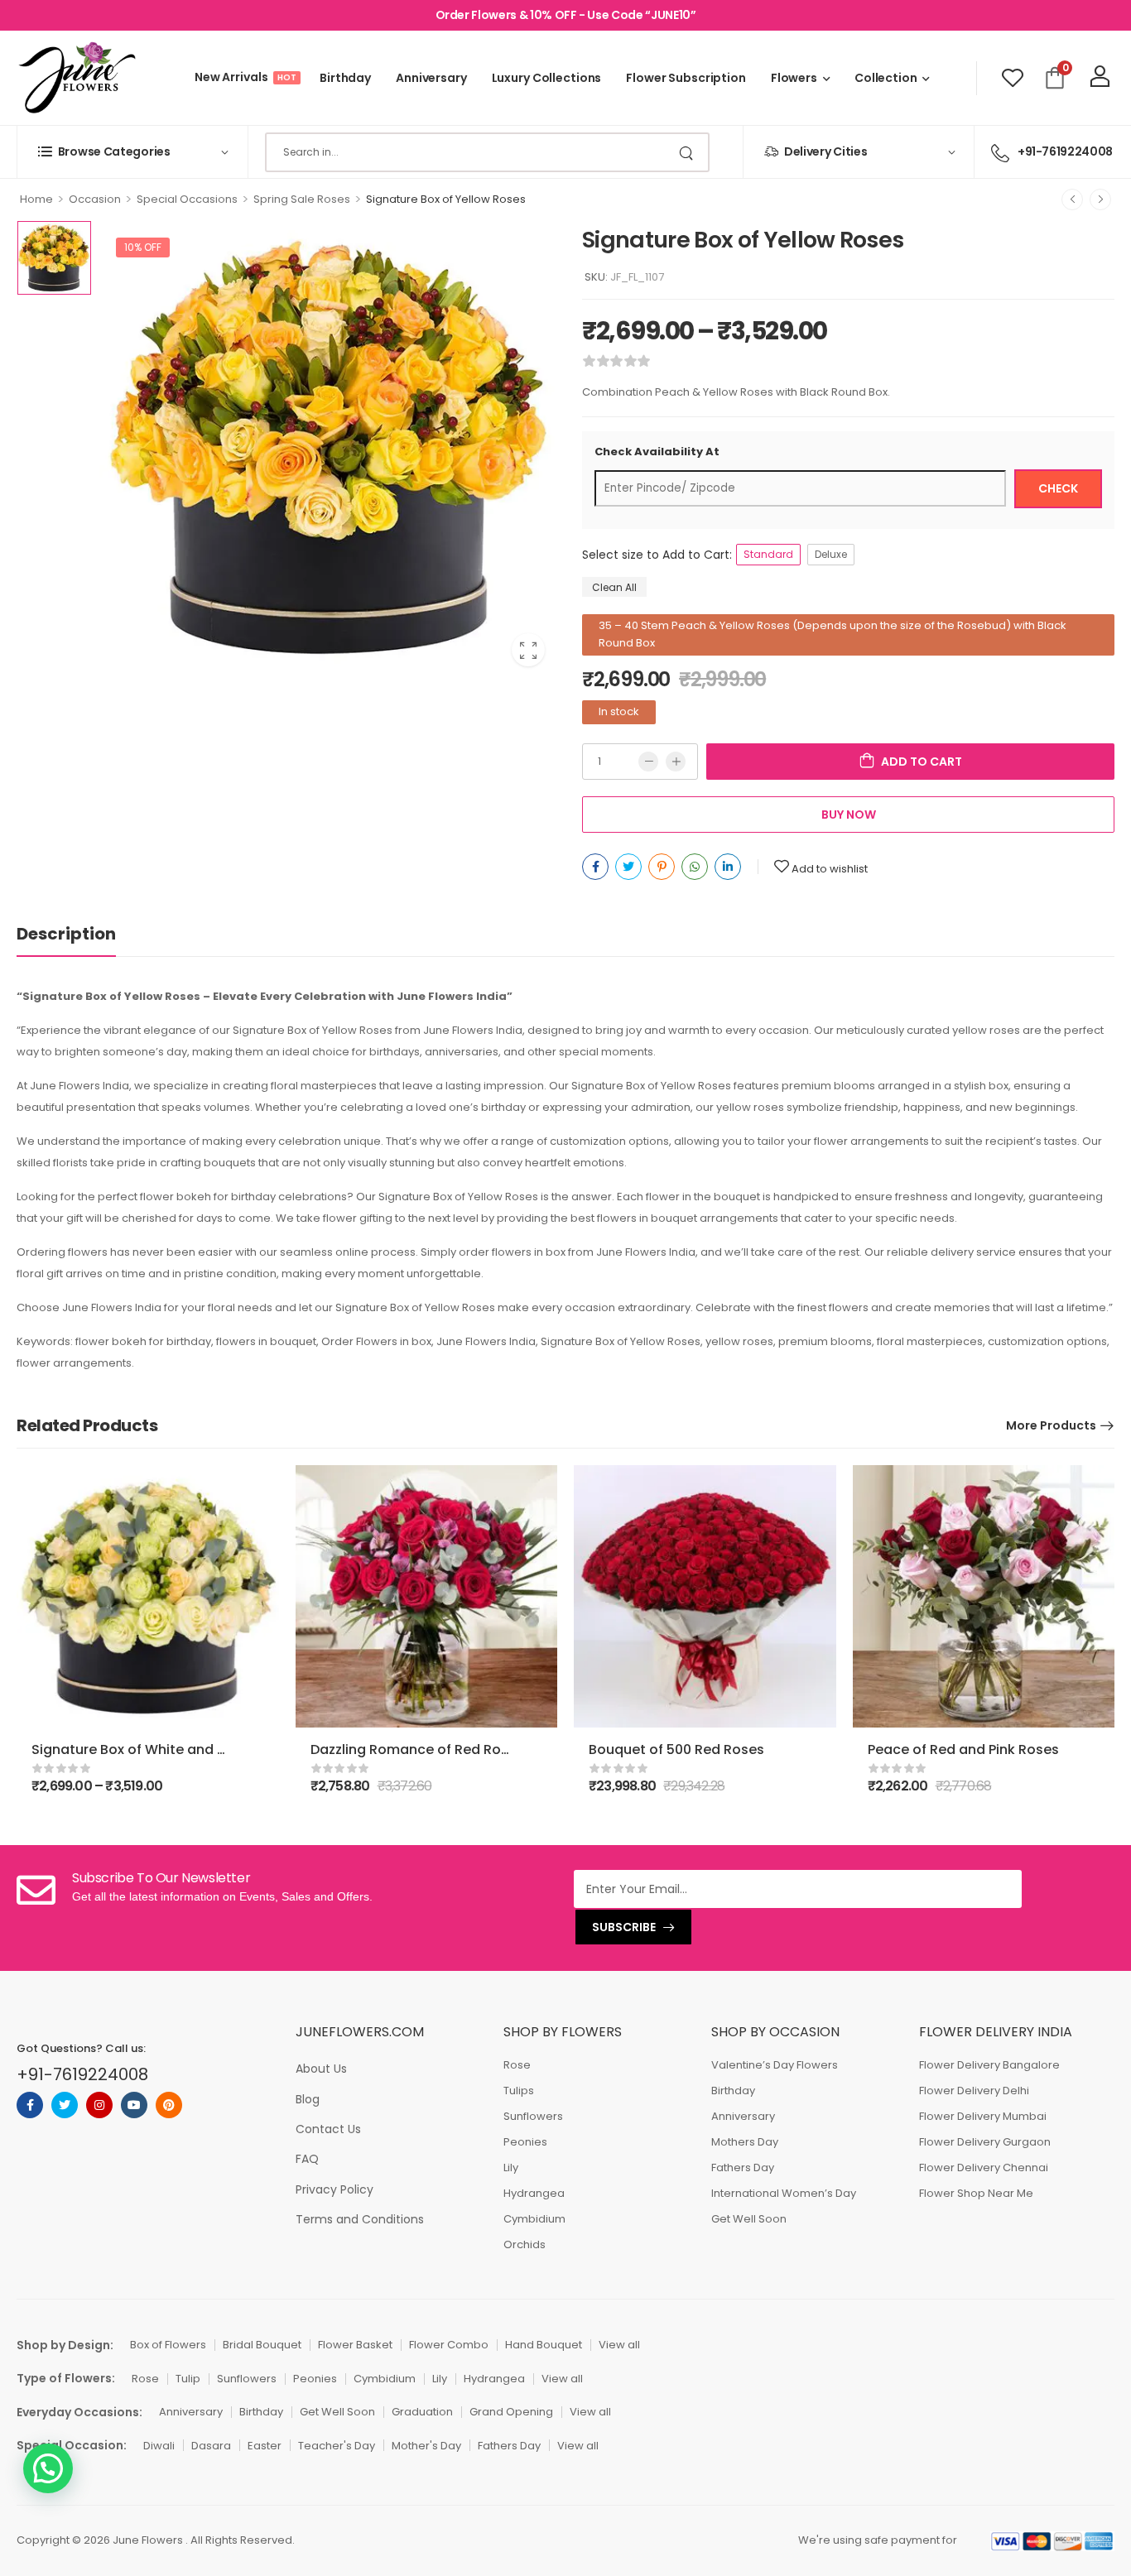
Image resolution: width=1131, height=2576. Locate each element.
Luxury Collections (547, 78)
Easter (265, 2446)
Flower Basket (355, 2345)
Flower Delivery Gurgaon (985, 2142)
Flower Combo (449, 2345)
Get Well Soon (749, 2219)
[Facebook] (595, 867)
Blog (308, 2099)
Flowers (794, 78)
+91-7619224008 (82, 2074)
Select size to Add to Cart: (657, 555)
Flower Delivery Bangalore (989, 2065)
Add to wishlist (830, 869)
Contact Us (328, 2129)
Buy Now (849, 815)
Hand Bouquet (544, 2345)
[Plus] (676, 762)
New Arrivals (245, 77)
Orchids (525, 2244)
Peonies (525, 2142)
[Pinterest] (662, 867)
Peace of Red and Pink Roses (963, 1749)
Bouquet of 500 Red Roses (676, 1749)
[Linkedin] (728, 867)
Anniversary (431, 78)
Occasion (95, 199)
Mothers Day (745, 2142)
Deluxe (831, 554)
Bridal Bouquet (262, 2345)
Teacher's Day (337, 2446)
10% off (143, 247)
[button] (48, 2468)
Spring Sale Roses (302, 199)
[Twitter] (628, 867)
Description (66, 934)
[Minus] (648, 762)
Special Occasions (187, 199)
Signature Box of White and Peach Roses (167, 1749)
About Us (321, 2069)
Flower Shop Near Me (976, 2193)
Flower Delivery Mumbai (983, 2116)
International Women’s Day (784, 2193)
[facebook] (30, 2105)
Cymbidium (534, 2219)
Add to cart (922, 762)
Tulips (519, 2091)
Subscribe (624, 1927)
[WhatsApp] (695, 867)
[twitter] (65, 2105)
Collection (886, 78)
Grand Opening (511, 2412)
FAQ (307, 2159)
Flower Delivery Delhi (974, 2091)
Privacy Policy (334, 2189)
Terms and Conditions (360, 2219)
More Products (1051, 1425)
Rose (517, 2065)
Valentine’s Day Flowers (775, 2065)
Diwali (159, 2446)
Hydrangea (534, 2193)
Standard (768, 554)
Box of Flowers (168, 2345)
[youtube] (134, 2105)
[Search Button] (688, 152)
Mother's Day (426, 2446)
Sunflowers (533, 2116)
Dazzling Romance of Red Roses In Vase (443, 1749)
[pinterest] (169, 2105)
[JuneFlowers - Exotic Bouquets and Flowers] (76, 78)
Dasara (211, 2446)
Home (36, 199)
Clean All (614, 587)
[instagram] (99, 2105)
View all (619, 2345)
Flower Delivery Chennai (984, 2167)
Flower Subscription (686, 78)
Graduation (422, 2412)
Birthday (345, 78)
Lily (511, 2167)
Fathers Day (743, 2167)
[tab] (83, 934)
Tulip (188, 2379)
